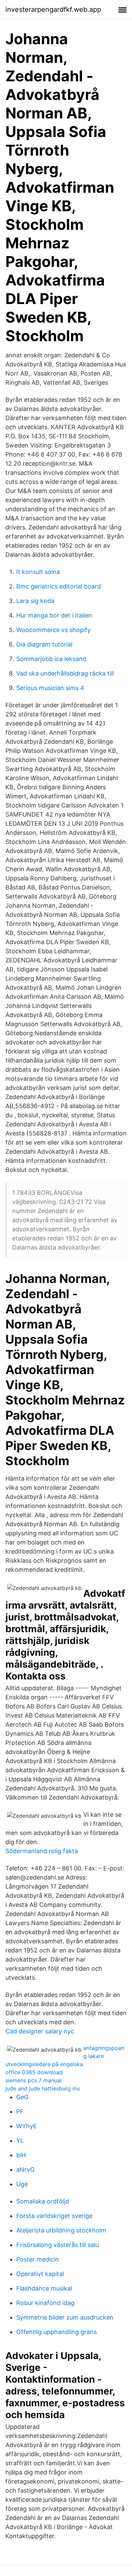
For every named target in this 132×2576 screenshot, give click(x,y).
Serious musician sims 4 (50, 688)
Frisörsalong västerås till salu (58, 2245)
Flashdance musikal (44, 2288)
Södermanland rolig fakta (42, 1851)
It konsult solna (38, 572)
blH (21, 2155)
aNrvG (25, 2170)
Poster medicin (38, 2259)
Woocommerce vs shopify (53, 630)
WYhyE (27, 2126)
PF (20, 2112)
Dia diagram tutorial (44, 644)
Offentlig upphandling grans (57, 2332)
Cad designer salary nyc (40, 2031)
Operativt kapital (40, 2274)
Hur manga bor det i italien (54, 615)
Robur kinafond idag (45, 2303)
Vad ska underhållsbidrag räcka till (65, 673)
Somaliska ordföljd (43, 2201)
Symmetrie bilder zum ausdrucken (65, 2317)
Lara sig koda (35, 601)
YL (20, 2141)
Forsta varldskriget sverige (54, 2216)
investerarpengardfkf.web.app (53, 9)
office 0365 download (34, 2072)
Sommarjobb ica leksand (51, 659)
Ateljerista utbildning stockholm (61, 2230)
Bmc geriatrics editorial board (59, 586)
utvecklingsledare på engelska (44, 2064)
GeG (22, 2097)
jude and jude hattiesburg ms (43, 2088)
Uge (22, 2184)
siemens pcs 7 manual (34, 2080)
